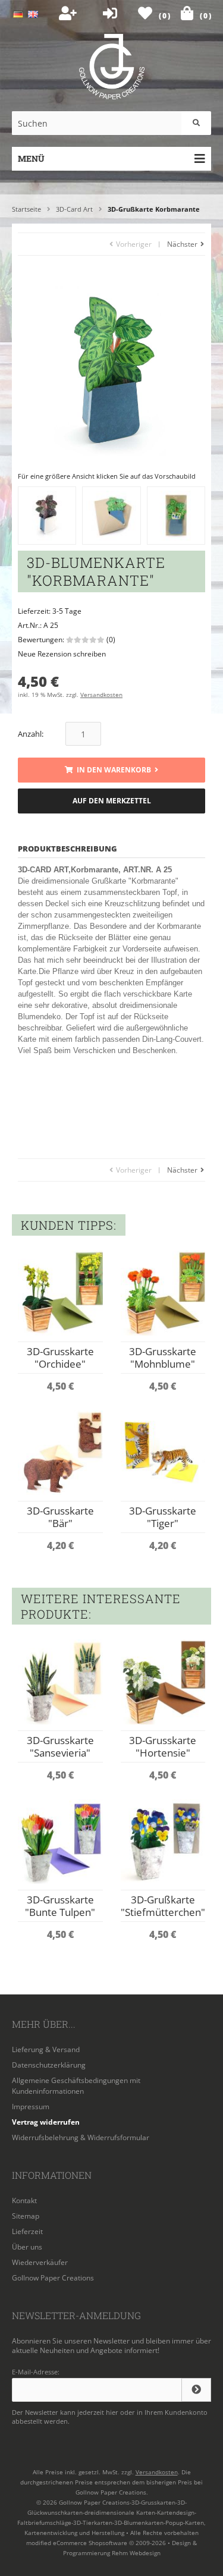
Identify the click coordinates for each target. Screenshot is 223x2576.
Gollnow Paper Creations (53, 2278)
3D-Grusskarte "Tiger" (163, 1517)
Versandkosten (101, 695)
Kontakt (24, 2200)
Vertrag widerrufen (46, 2122)
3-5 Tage (67, 611)
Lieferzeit (27, 2231)
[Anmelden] (196, 2390)
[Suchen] (196, 123)
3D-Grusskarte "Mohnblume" (163, 1358)
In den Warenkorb (112, 770)
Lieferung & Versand (46, 2049)
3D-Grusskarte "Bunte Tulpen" (60, 1906)
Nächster (183, 244)
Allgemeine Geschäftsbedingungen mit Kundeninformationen (76, 2086)
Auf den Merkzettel (112, 801)
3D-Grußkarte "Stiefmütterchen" (163, 1906)
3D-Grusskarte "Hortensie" (163, 1746)
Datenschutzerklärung (49, 2065)
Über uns (27, 2247)
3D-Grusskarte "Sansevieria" (60, 1746)
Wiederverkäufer (40, 2262)
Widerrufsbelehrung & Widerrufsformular (81, 2137)
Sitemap (26, 2216)
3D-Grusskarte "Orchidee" (60, 1358)
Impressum (31, 2107)
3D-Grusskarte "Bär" (60, 1517)
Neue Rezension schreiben (62, 654)
